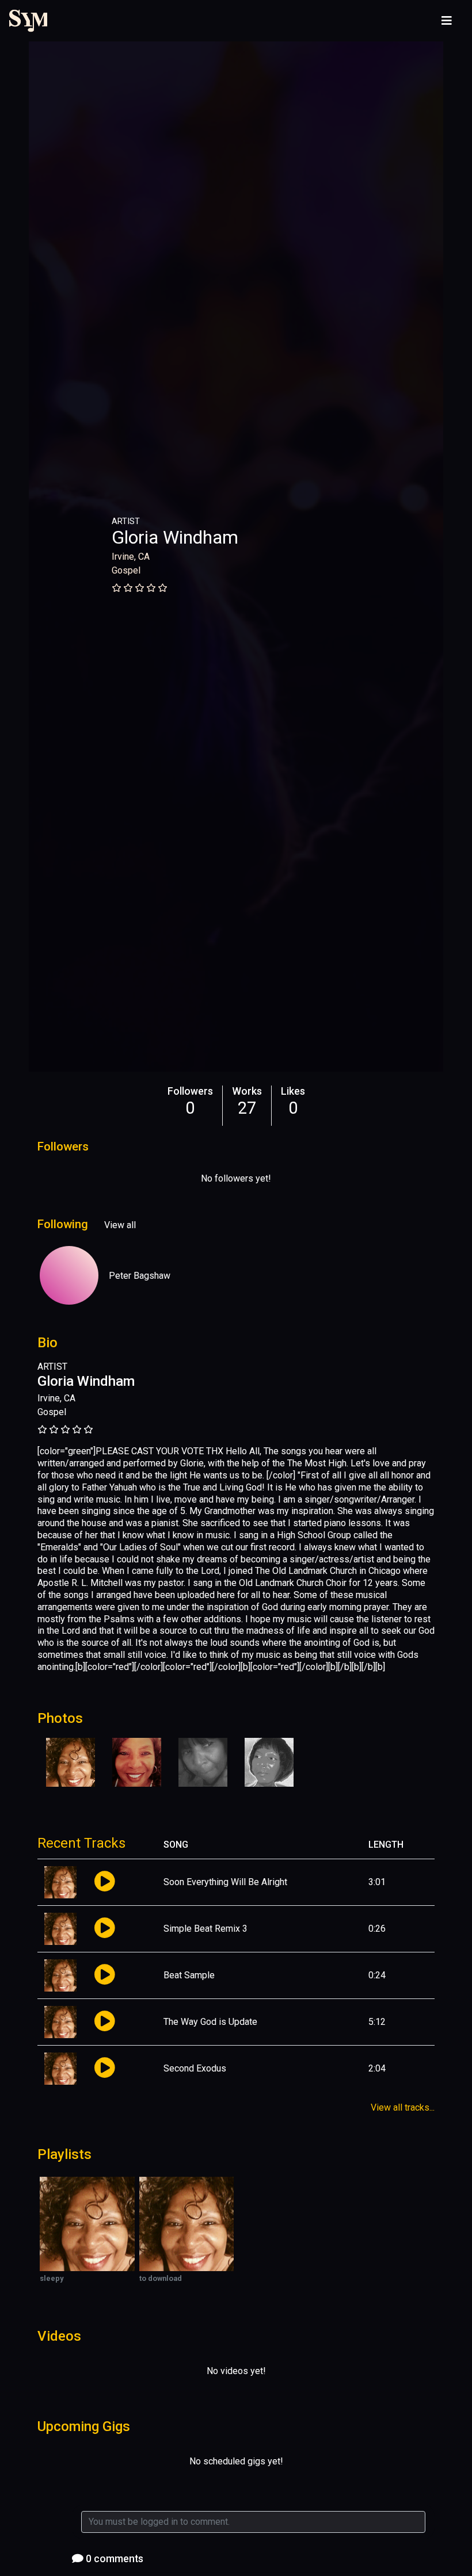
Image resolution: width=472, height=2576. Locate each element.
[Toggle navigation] (447, 21)
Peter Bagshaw (140, 1276)
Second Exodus (195, 2068)
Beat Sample (189, 1975)
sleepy (52, 2278)
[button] (104, 1882)
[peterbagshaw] (69, 1275)
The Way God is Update (210, 2022)
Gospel (126, 570)
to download (161, 2278)
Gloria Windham (175, 537)
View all (120, 1225)
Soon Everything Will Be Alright (225, 1882)
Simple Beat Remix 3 (205, 1929)
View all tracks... (403, 2107)
